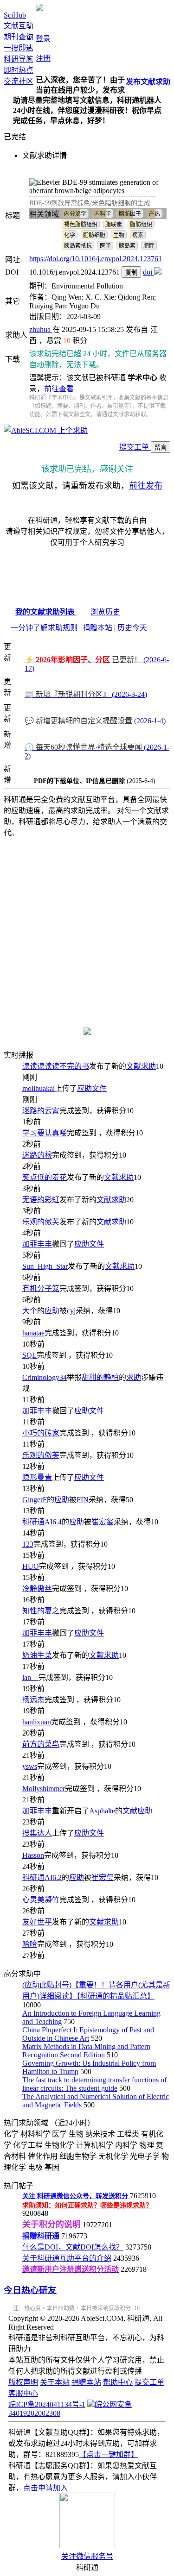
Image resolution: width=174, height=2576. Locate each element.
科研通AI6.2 (42, 1877)
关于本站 (55, 2382)
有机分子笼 (41, 1288)
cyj (71, 1311)
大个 (30, 1311)
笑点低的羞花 (45, 1177)
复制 (131, 273)
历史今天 (132, 628)
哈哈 (30, 1944)
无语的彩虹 (41, 1200)
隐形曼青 (37, 1477)
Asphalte (102, 1811)
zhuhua (41, 329)
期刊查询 (19, 37)
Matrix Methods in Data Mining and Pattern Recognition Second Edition (86, 2051)
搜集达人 (37, 1833)
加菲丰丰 (37, 1244)
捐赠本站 (97, 628)
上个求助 (72, 430)
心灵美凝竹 (41, 1900)
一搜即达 (19, 48)
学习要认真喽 (45, 1133)
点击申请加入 (45, 2488)
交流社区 (19, 81)
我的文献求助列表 (46, 612)
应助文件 (92, 1088)
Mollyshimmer (44, 1789)
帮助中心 (118, 2382)
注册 (43, 58)
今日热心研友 (30, 2290)
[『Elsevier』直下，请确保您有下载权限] (158, 272)
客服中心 (23, 2393)
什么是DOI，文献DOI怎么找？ (73, 2247)
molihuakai (39, 1088)
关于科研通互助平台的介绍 (67, 2258)
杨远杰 (33, 1700)
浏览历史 (105, 612)
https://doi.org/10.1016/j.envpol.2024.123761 (96, 259)
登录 (43, 39)
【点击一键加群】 (109, 2454)
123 (28, 1544)
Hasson (33, 1855)
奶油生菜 (37, 1655)
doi (148, 272)
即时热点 (19, 70)
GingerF (35, 1500)
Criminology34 (45, 1377)
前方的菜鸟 (41, 1744)
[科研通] (39, 9)
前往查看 (59, 389)
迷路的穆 (37, 1155)
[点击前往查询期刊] (87, 1032)
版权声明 (23, 2382)
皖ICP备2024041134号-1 (47, 2404)
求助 (134, 1377)
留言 (161, 448)
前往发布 (146, 486)
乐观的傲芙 (41, 1222)
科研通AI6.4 (42, 1522)
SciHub (15, 15)
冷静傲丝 (37, 1589)
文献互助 (19, 26)
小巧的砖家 (41, 1433)
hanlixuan (37, 1722)
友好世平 (37, 1922)
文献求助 (141, 1066)
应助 (52, 1311)
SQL (29, 1355)
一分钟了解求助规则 (44, 628)
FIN (83, 1500)
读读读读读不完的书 (56, 1066)
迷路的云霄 (41, 1111)
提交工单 (135, 447)
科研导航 (19, 59)
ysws (30, 1766)
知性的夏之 (41, 1611)
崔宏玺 (103, 1522)
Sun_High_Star (45, 1266)
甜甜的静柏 (100, 1377)
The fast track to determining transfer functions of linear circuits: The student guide (94, 2084)
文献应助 (137, 1811)
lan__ (30, 1677)
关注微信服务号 (87, 2556)
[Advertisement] (87, 927)
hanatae (33, 1333)
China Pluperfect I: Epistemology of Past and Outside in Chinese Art (88, 2034)
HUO (31, 1566)
